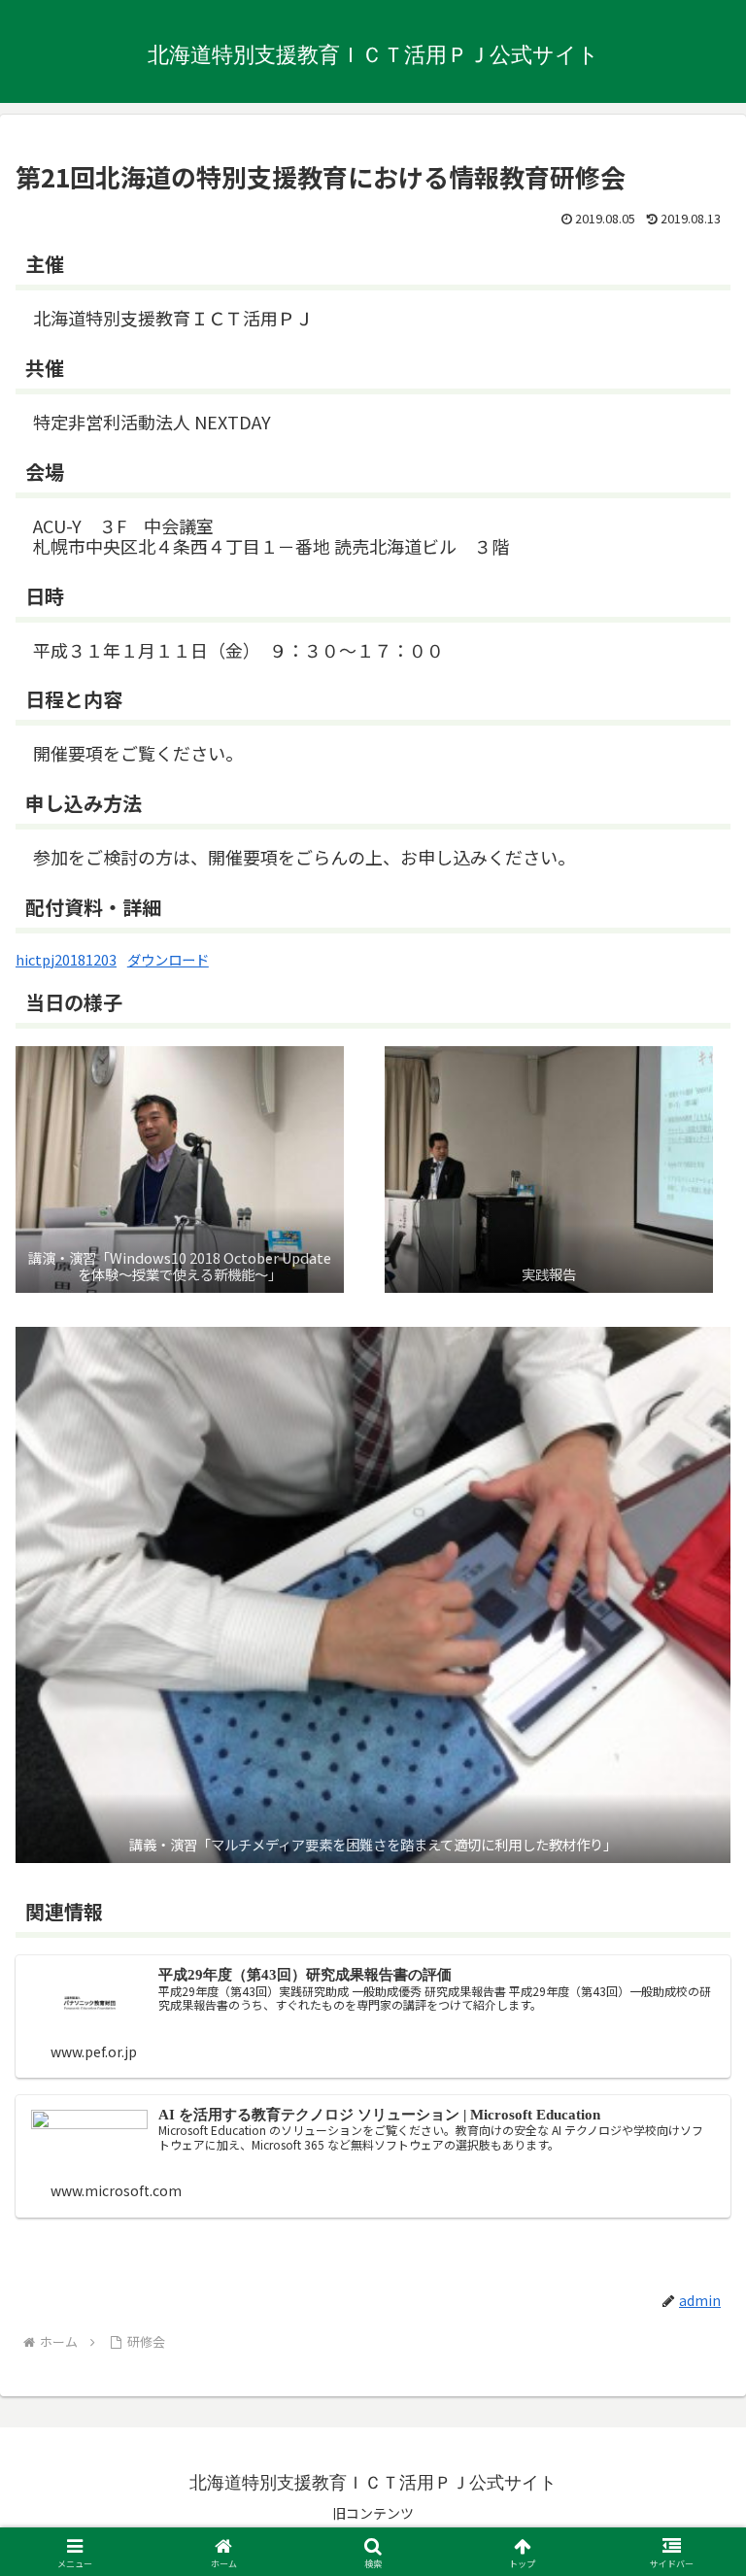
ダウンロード (168, 959)
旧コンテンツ (373, 2513)
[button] (689, 2557)
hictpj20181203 (66, 959)
